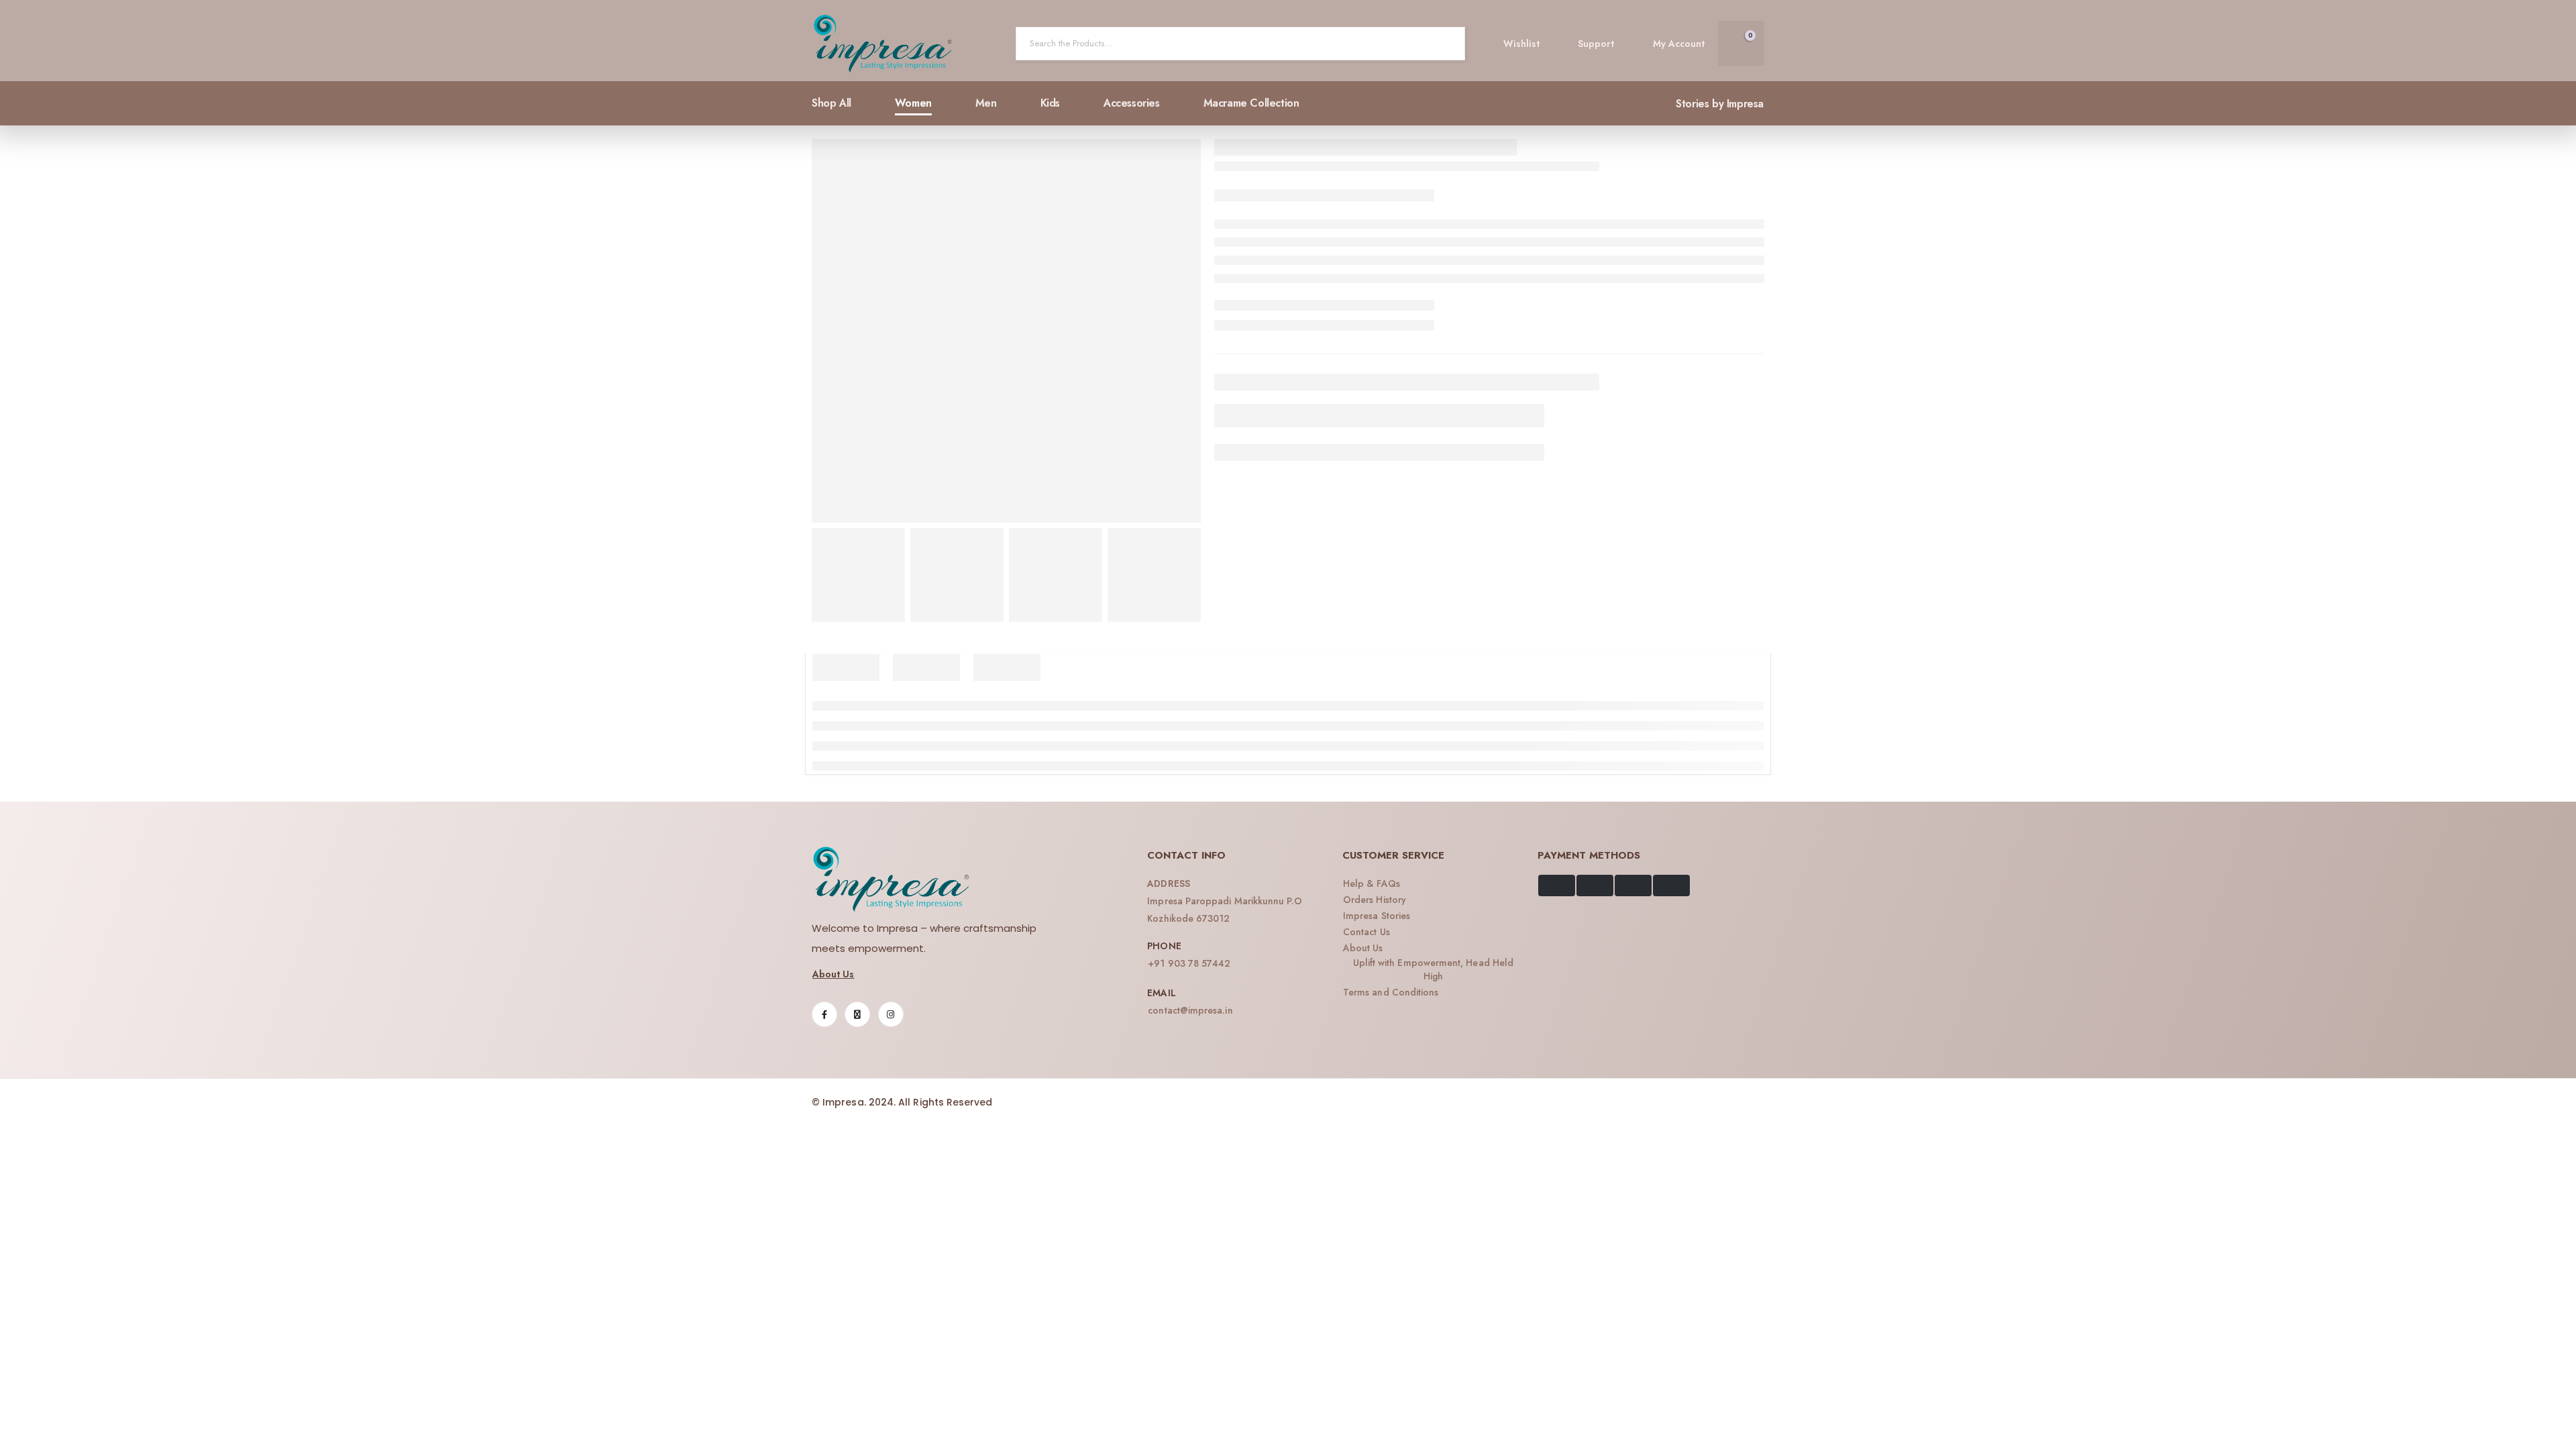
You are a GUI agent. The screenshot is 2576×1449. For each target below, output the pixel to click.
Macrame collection (1251, 103)
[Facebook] (824, 1014)
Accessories (1132, 103)
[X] (857, 1014)
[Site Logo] (883, 44)
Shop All (831, 103)
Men (986, 103)
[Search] (1444, 44)
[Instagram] (891, 1014)
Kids (1050, 103)
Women (913, 103)
